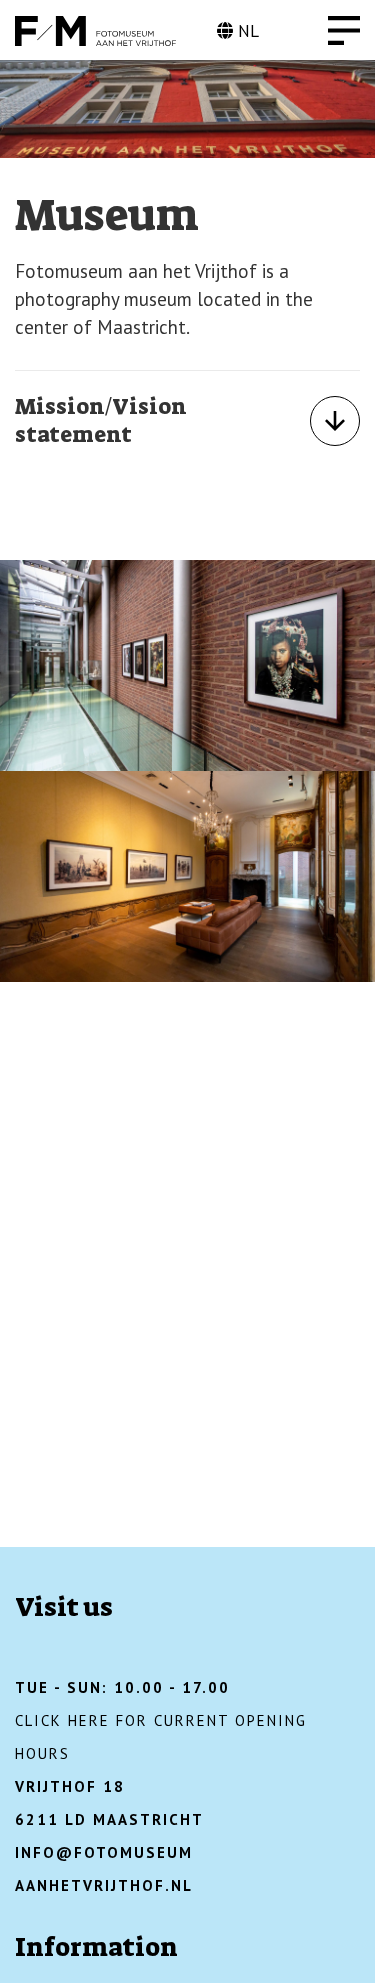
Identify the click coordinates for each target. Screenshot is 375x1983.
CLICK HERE (62, 1720)
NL (246, 31)
